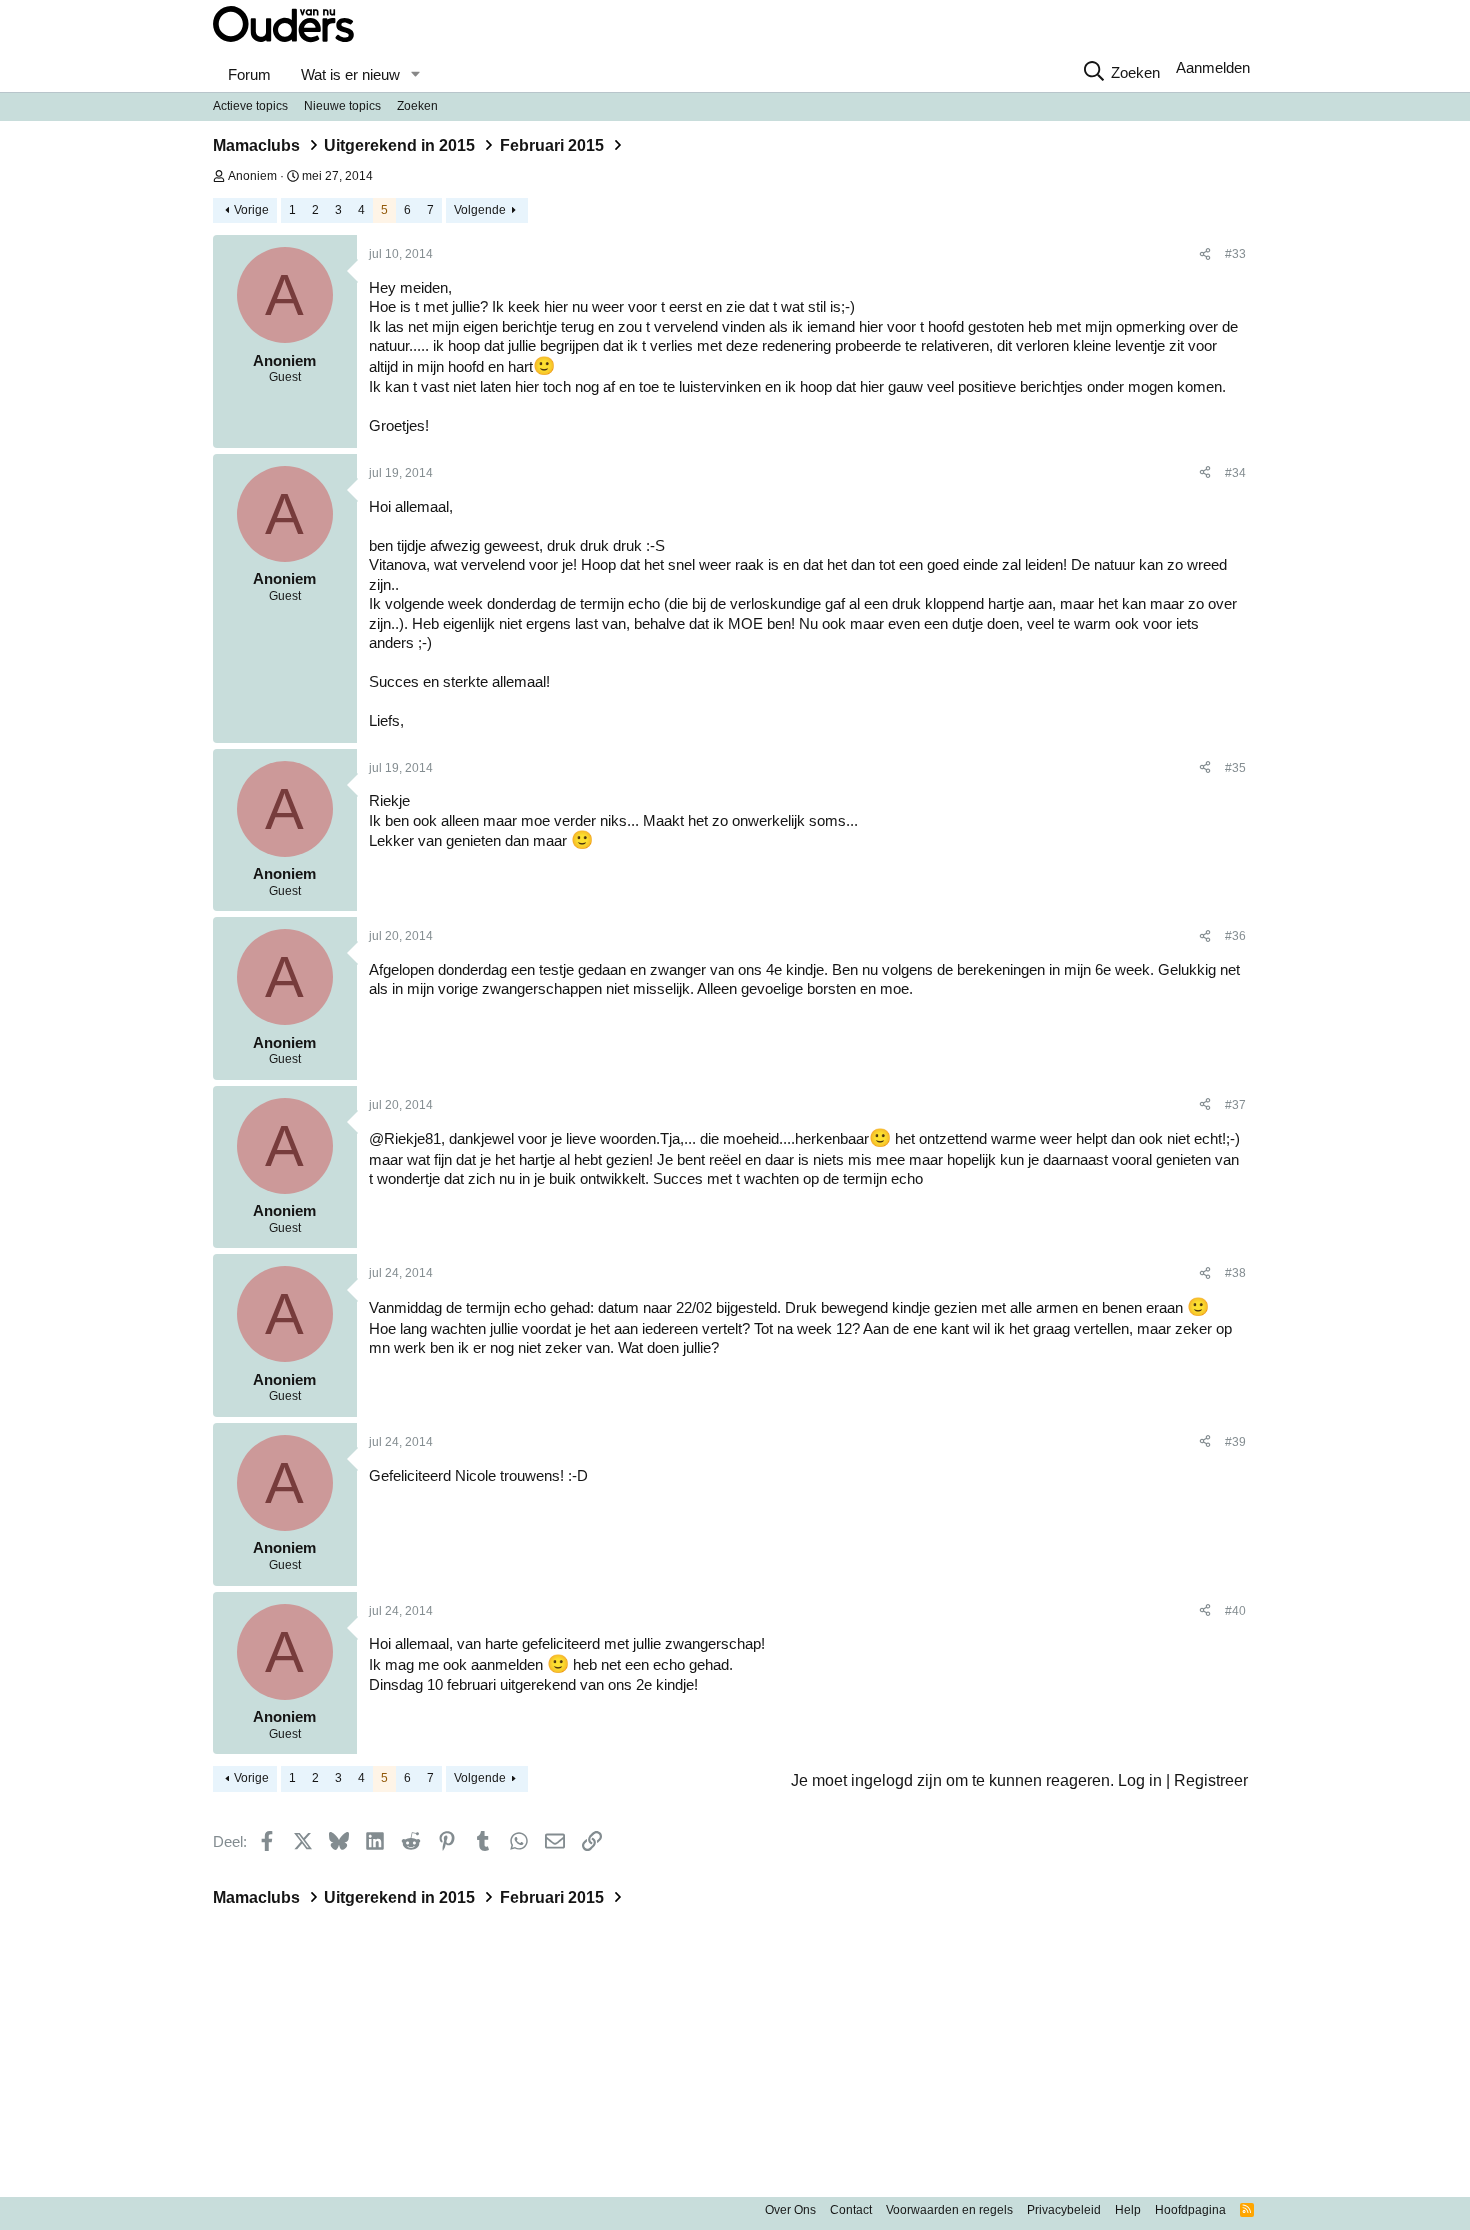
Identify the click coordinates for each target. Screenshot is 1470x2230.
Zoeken (417, 106)
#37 (1235, 1105)
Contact (851, 2210)
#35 (1235, 768)
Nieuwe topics (342, 106)
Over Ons (790, 2210)
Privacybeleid (1064, 2210)
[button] (415, 75)
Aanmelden (1213, 67)
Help (1128, 2210)
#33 (1235, 254)
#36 (1235, 936)
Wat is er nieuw (350, 74)
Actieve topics (250, 106)
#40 (1235, 1611)
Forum (249, 74)
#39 (1235, 1442)
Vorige (251, 210)
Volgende (480, 210)
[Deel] (1205, 255)
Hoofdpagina (1190, 2210)
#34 (1235, 473)
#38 (1235, 1273)
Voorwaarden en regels (949, 2210)
